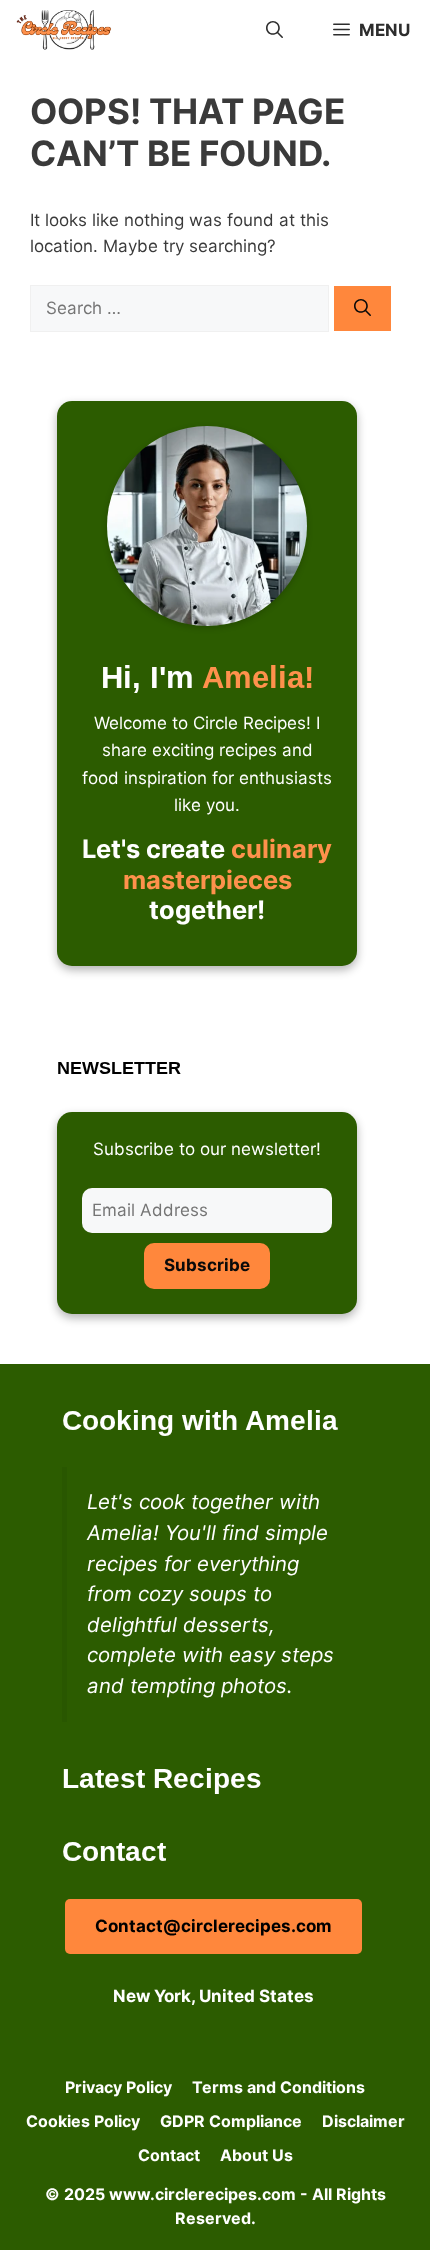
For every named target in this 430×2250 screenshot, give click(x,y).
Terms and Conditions (278, 2087)
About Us (256, 2155)
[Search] (362, 309)
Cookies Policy (83, 2121)
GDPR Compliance (231, 2121)
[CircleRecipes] (66, 30)
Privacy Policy (118, 2087)
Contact (169, 2155)
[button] (274, 30)
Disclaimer (363, 2121)
